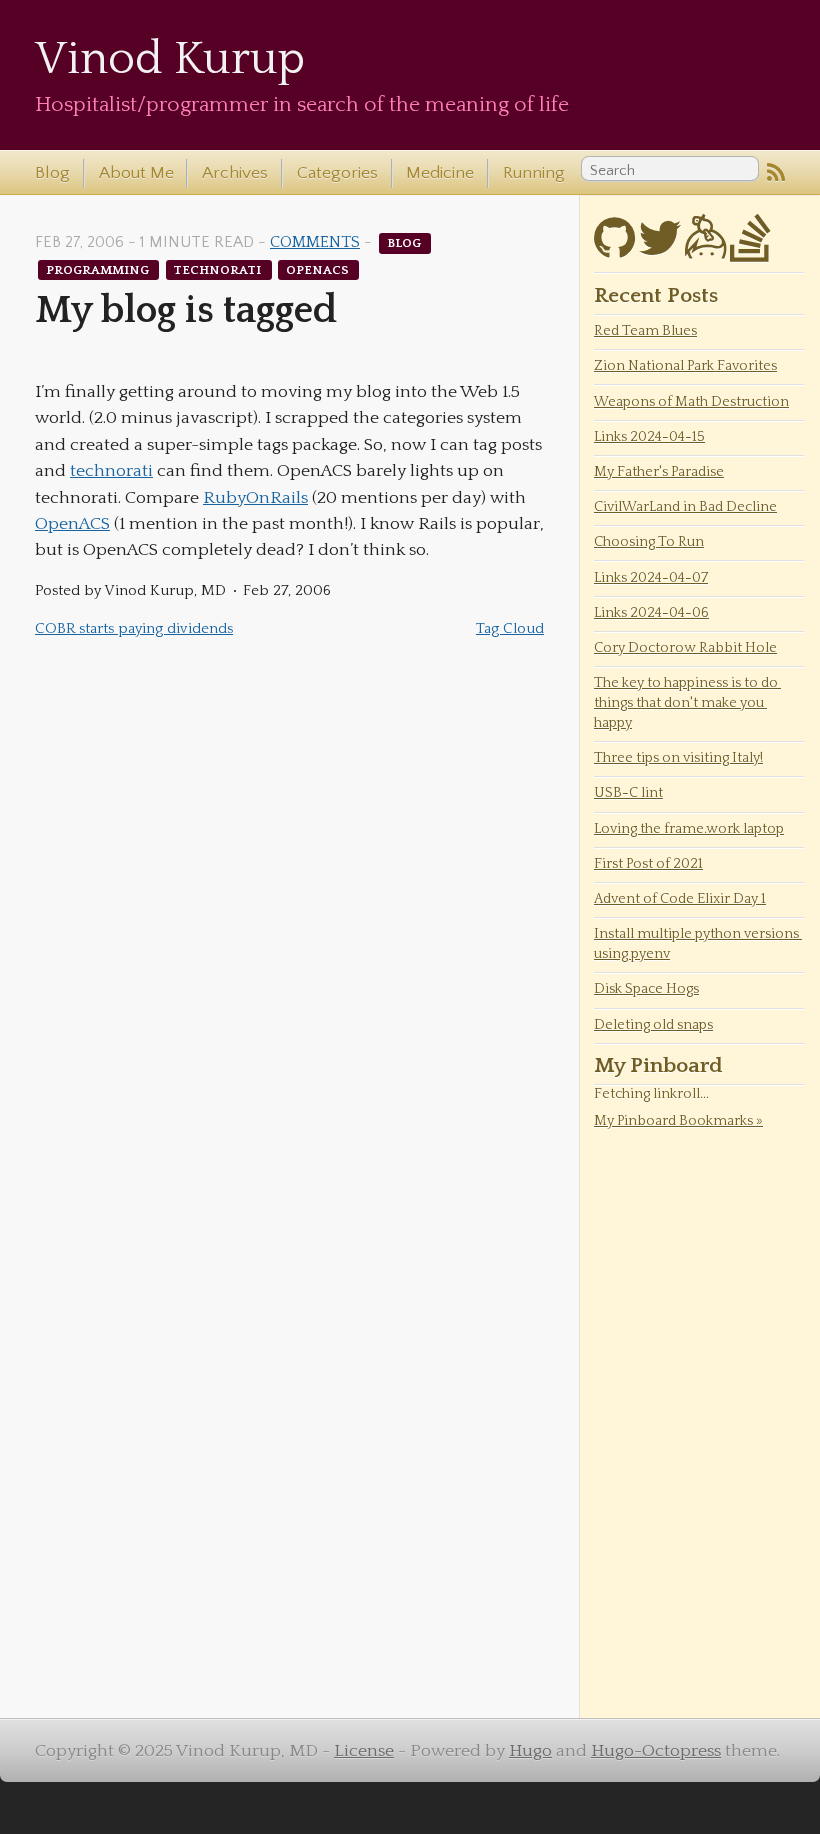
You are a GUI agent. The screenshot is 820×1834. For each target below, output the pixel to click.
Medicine (440, 173)
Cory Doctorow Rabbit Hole (685, 648)
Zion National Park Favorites (685, 366)
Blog (52, 173)
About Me (136, 173)
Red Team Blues (645, 331)
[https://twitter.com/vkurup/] (660, 250)
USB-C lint (628, 793)
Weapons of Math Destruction (691, 402)
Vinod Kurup (170, 59)
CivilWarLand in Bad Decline (685, 507)
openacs (319, 269)
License (364, 1751)
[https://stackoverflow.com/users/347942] (750, 250)
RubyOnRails (255, 498)
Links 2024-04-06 (651, 613)
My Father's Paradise (659, 472)
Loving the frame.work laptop (689, 829)
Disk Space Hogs (646, 989)
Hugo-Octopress (656, 1751)
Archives (235, 173)
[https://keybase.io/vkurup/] (705, 250)
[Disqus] (289, 917)
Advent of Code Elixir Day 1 (680, 899)
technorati (218, 269)
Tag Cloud (510, 628)
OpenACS (72, 524)
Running (534, 173)
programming (99, 269)
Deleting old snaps (653, 1025)
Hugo (530, 1751)
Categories (337, 173)
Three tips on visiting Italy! (678, 758)
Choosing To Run (649, 542)
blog (405, 243)
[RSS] (776, 174)
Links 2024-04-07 (651, 578)
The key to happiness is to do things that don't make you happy (687, 703)
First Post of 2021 (648, 864)
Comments (315, 242)
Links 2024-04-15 (649, 437)
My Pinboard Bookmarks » (678, 1121)
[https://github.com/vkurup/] (614, 250)
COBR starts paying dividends (134, 628)
